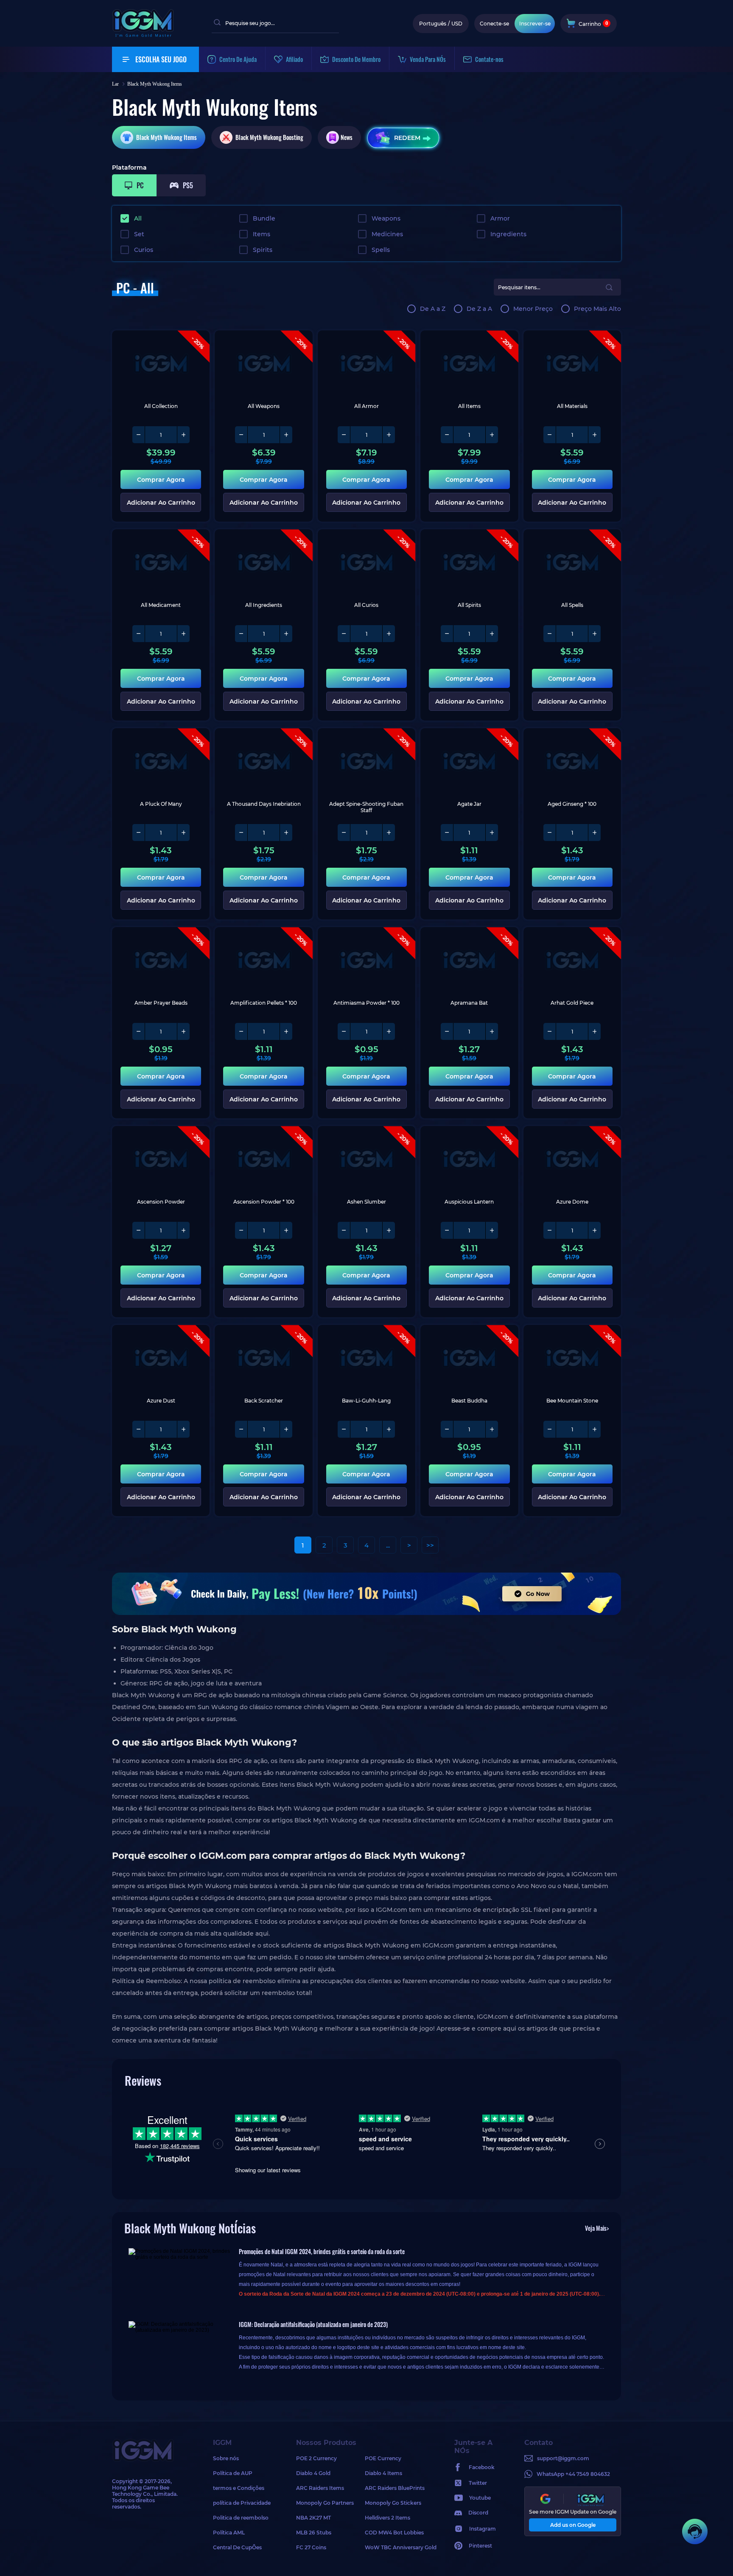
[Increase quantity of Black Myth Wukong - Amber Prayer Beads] (183, 1031)
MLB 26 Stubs (314, 2533)
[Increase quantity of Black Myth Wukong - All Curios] (389, 634)
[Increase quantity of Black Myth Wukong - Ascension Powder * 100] (286, 1230)
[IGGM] (143, 35)
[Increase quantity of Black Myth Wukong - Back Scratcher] (286, 1429)
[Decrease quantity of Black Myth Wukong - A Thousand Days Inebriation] (241, 833)
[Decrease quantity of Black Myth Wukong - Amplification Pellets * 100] (241, 1031)
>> (430, 1545)
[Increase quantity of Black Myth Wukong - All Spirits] (492, 634)
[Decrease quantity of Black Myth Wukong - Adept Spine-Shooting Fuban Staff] (344, 833)
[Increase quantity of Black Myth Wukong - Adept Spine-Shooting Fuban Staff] (389, 833)
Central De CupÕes (237, 2547)
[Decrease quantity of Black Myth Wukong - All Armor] (344, 435)
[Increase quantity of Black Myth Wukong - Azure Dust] (183, 1429)
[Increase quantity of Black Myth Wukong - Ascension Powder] (183, 1230)
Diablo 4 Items (383, 2473)
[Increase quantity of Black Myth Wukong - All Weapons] (286, 435)
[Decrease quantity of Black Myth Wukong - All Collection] (139, 435)
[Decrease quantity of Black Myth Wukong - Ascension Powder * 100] (241, 1230)
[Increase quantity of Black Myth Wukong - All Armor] (389, 435)
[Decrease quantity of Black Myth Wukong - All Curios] (344, 634)
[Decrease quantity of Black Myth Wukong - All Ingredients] (241, 634)
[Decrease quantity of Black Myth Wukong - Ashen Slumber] (344, 1230)
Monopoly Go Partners (325, 2503)
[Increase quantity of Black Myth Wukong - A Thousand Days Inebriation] (286, 833)
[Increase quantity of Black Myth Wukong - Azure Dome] (594, 1230)
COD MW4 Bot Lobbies (394, 2533)
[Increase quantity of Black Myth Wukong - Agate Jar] (492, 833)
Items (166, 137)
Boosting (269, 137)
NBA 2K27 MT (313, 2518)
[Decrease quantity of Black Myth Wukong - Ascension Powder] (139, 1230)
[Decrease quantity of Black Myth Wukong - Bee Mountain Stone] (550, 1429)
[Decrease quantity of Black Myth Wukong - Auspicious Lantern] (447, 1230)
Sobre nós (226, 2458)
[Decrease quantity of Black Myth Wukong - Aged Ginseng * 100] (550, 833)
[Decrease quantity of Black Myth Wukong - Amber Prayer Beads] (139, 1031)
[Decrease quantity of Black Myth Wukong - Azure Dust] (139, 1429)
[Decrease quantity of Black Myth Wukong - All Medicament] (139, 634)
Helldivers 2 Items (387, 2518)
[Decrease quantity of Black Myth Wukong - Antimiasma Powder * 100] (344, 1031)
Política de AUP (233, 2473)
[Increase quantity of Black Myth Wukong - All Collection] (183, 435)
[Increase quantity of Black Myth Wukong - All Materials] (594, 435)
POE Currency (383, 2458)
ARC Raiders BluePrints (395, 2488)
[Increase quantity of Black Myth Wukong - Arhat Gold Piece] (594, 1031)
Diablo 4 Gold (313, 2473)
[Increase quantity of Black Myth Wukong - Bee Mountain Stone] (594, 1429)
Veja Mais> (597, 2228)
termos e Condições (239, 2488)
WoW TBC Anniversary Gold (399, 2547)
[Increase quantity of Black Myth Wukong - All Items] (492, 435)
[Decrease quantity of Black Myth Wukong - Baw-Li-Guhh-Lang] (344, 1429)
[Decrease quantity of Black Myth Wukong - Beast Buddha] (447, 1429)
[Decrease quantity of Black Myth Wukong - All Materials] (550, 435)
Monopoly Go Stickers (393, 2503)
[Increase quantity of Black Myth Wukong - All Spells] (594, 634)
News (347, 137)
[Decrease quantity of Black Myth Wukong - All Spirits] (447, 634)
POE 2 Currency (316, 2458)
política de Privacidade (242, 2503)
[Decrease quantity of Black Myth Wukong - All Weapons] (241, 435)
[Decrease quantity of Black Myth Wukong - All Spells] (550, 634)
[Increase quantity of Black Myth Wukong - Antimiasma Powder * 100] (389, 1031)
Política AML (229, 2533)
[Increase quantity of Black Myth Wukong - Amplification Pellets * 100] (286, 1031)
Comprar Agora (161, 480)
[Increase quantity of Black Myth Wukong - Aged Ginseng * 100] (594, 833)
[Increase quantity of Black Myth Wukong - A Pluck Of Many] (183, 833)
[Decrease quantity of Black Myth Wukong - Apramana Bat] (447, 1031)
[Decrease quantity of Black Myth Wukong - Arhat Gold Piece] (550, 1031)
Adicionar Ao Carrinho (161, 503)
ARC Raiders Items (320, 2488)
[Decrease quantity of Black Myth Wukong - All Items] (447, 435)
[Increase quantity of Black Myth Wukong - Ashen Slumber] (389, 1230)
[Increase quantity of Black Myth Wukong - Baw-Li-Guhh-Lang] (389, 1429)
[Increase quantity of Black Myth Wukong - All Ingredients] (286, 634)
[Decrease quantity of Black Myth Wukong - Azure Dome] (550, 1230)
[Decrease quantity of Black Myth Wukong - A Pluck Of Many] (139, 833)
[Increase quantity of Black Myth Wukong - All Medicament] (183, 634)
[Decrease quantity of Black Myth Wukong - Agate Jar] (447, 833)
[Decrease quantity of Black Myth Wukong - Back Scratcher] (241, 1429)
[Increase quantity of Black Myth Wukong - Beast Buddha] (492, 1429)
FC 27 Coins (311, 2547)
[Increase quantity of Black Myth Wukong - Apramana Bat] (492, 1031)
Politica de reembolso (241, 2518)
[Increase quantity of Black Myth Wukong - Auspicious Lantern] (492, 1230)
